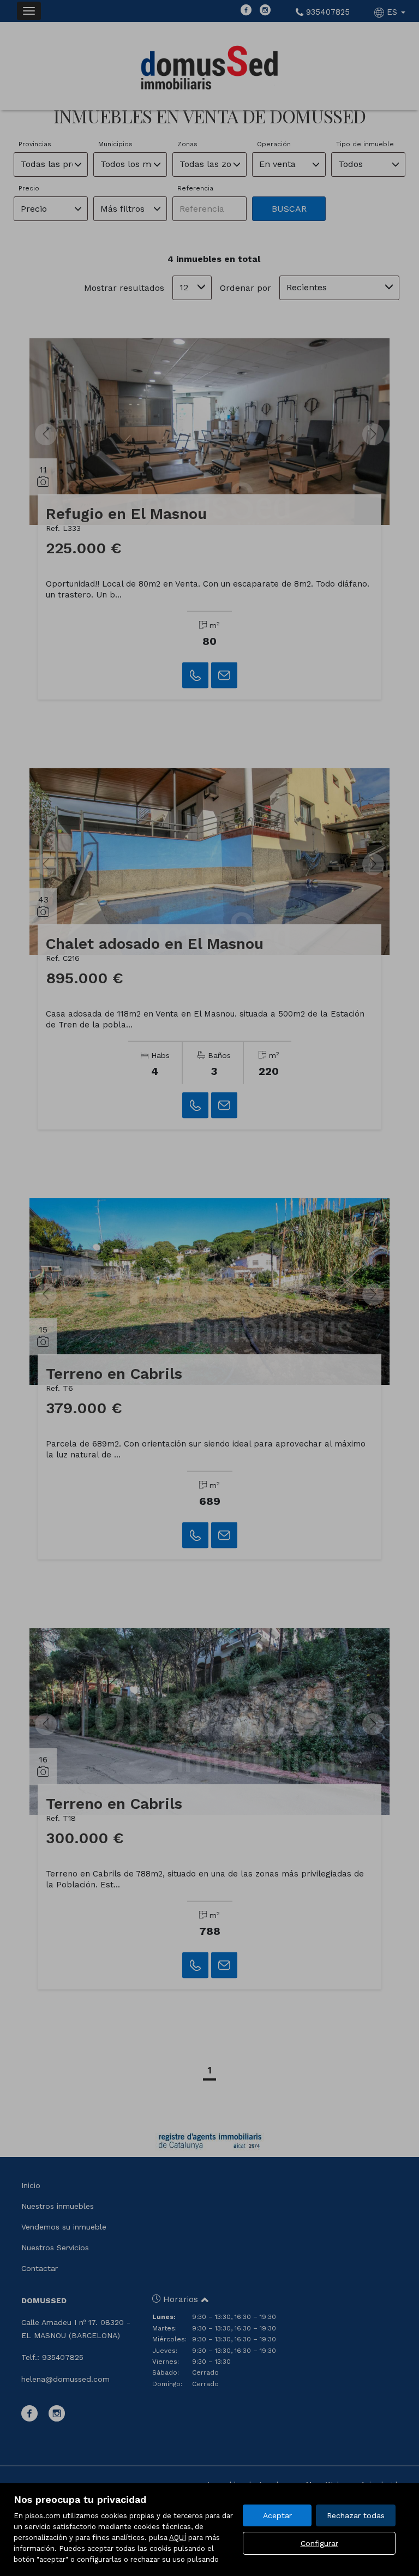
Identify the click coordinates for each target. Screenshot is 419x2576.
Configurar (319, 2543)
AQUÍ (178, 2538)
